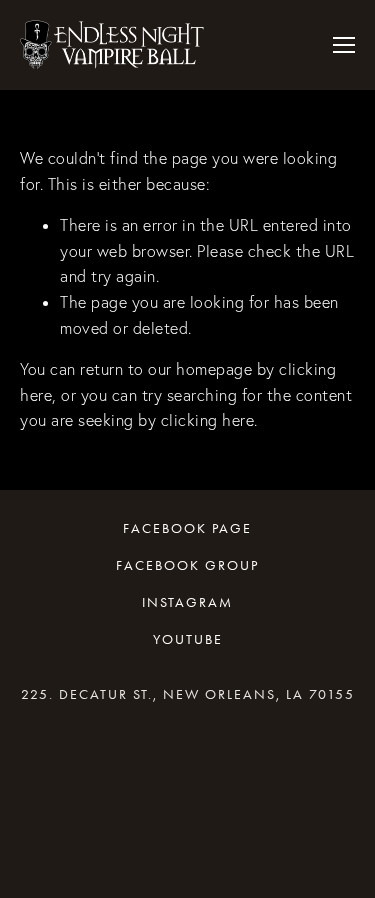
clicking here (208, 420)
